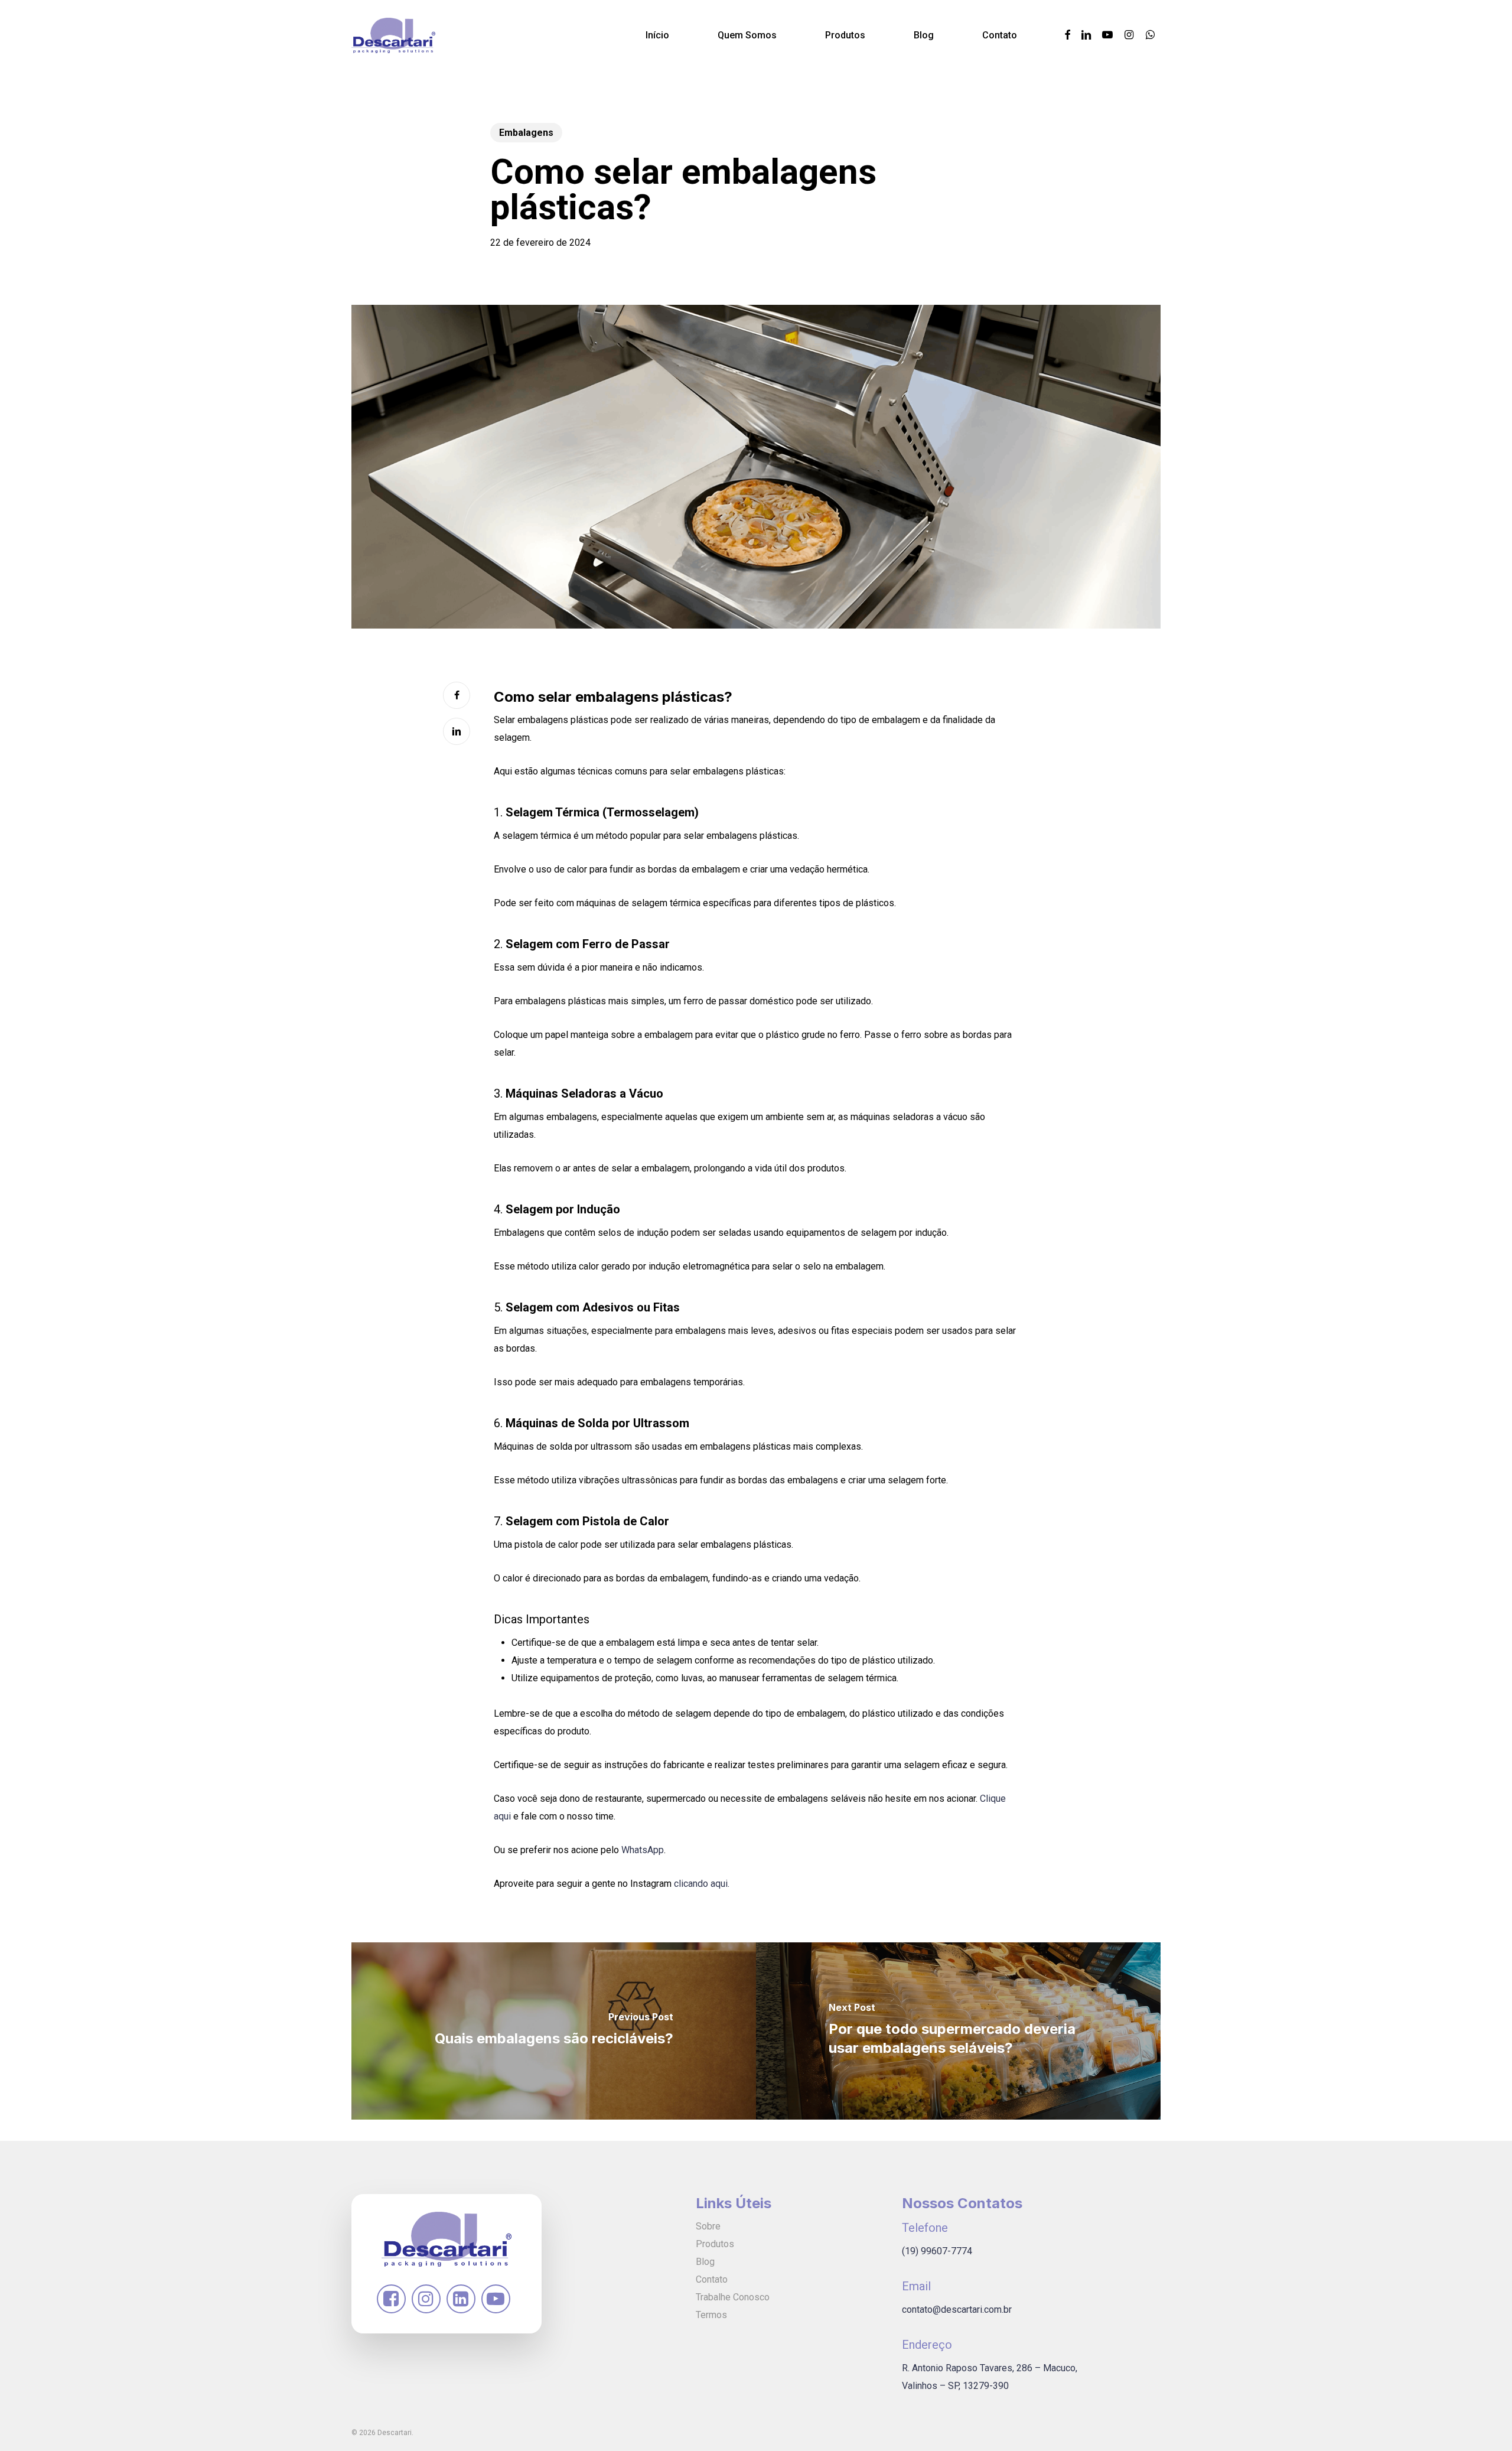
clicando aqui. (702, 1884)
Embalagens (526, 133)
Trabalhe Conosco (733, 2297)
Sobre (708, 2226)
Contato (712, 2279)
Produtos (715, 2244)
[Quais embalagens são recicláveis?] (554, 2031)
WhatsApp (643, 1850)
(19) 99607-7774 (937, 2251)
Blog (705, 2262)
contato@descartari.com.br (957, 2310)
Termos (711, 2315)
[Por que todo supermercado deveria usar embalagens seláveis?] (958, 2031)
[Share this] (457, 695)
